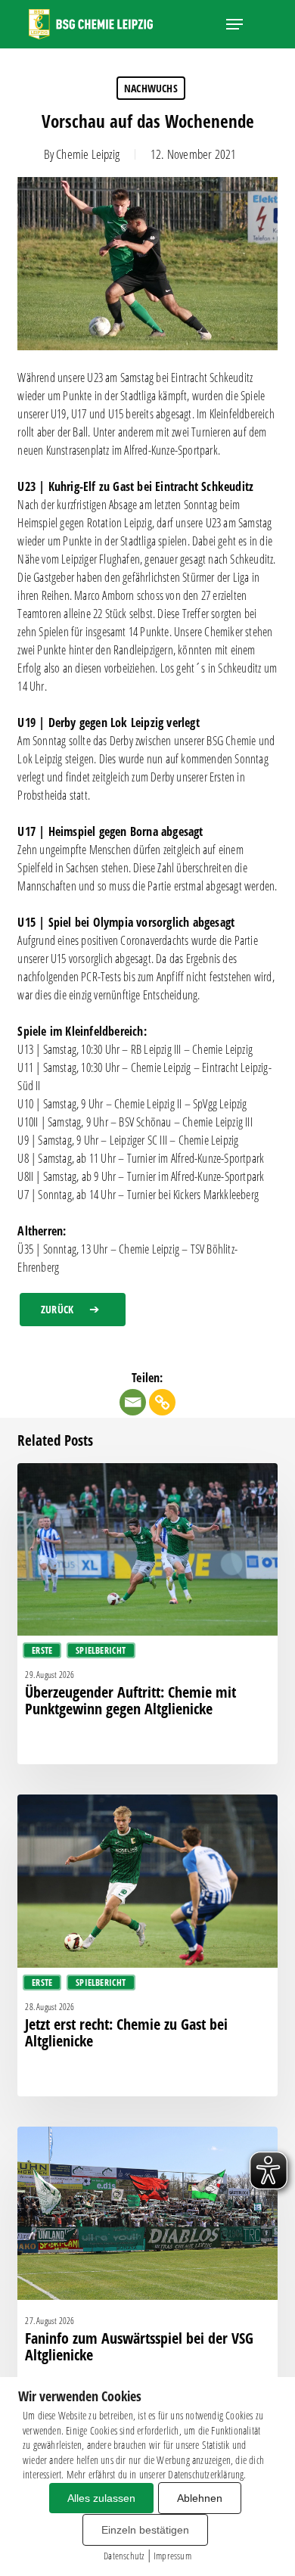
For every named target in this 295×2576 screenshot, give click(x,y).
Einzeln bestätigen (145, 2530)
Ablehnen (200, 2498)
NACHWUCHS (151, 88)
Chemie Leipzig (88, 154)
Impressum (172, 2556)
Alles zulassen (101, 2498)
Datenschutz (124, 2556)
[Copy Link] (162, 1402)
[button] (234, 24)
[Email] (133, 1402)
